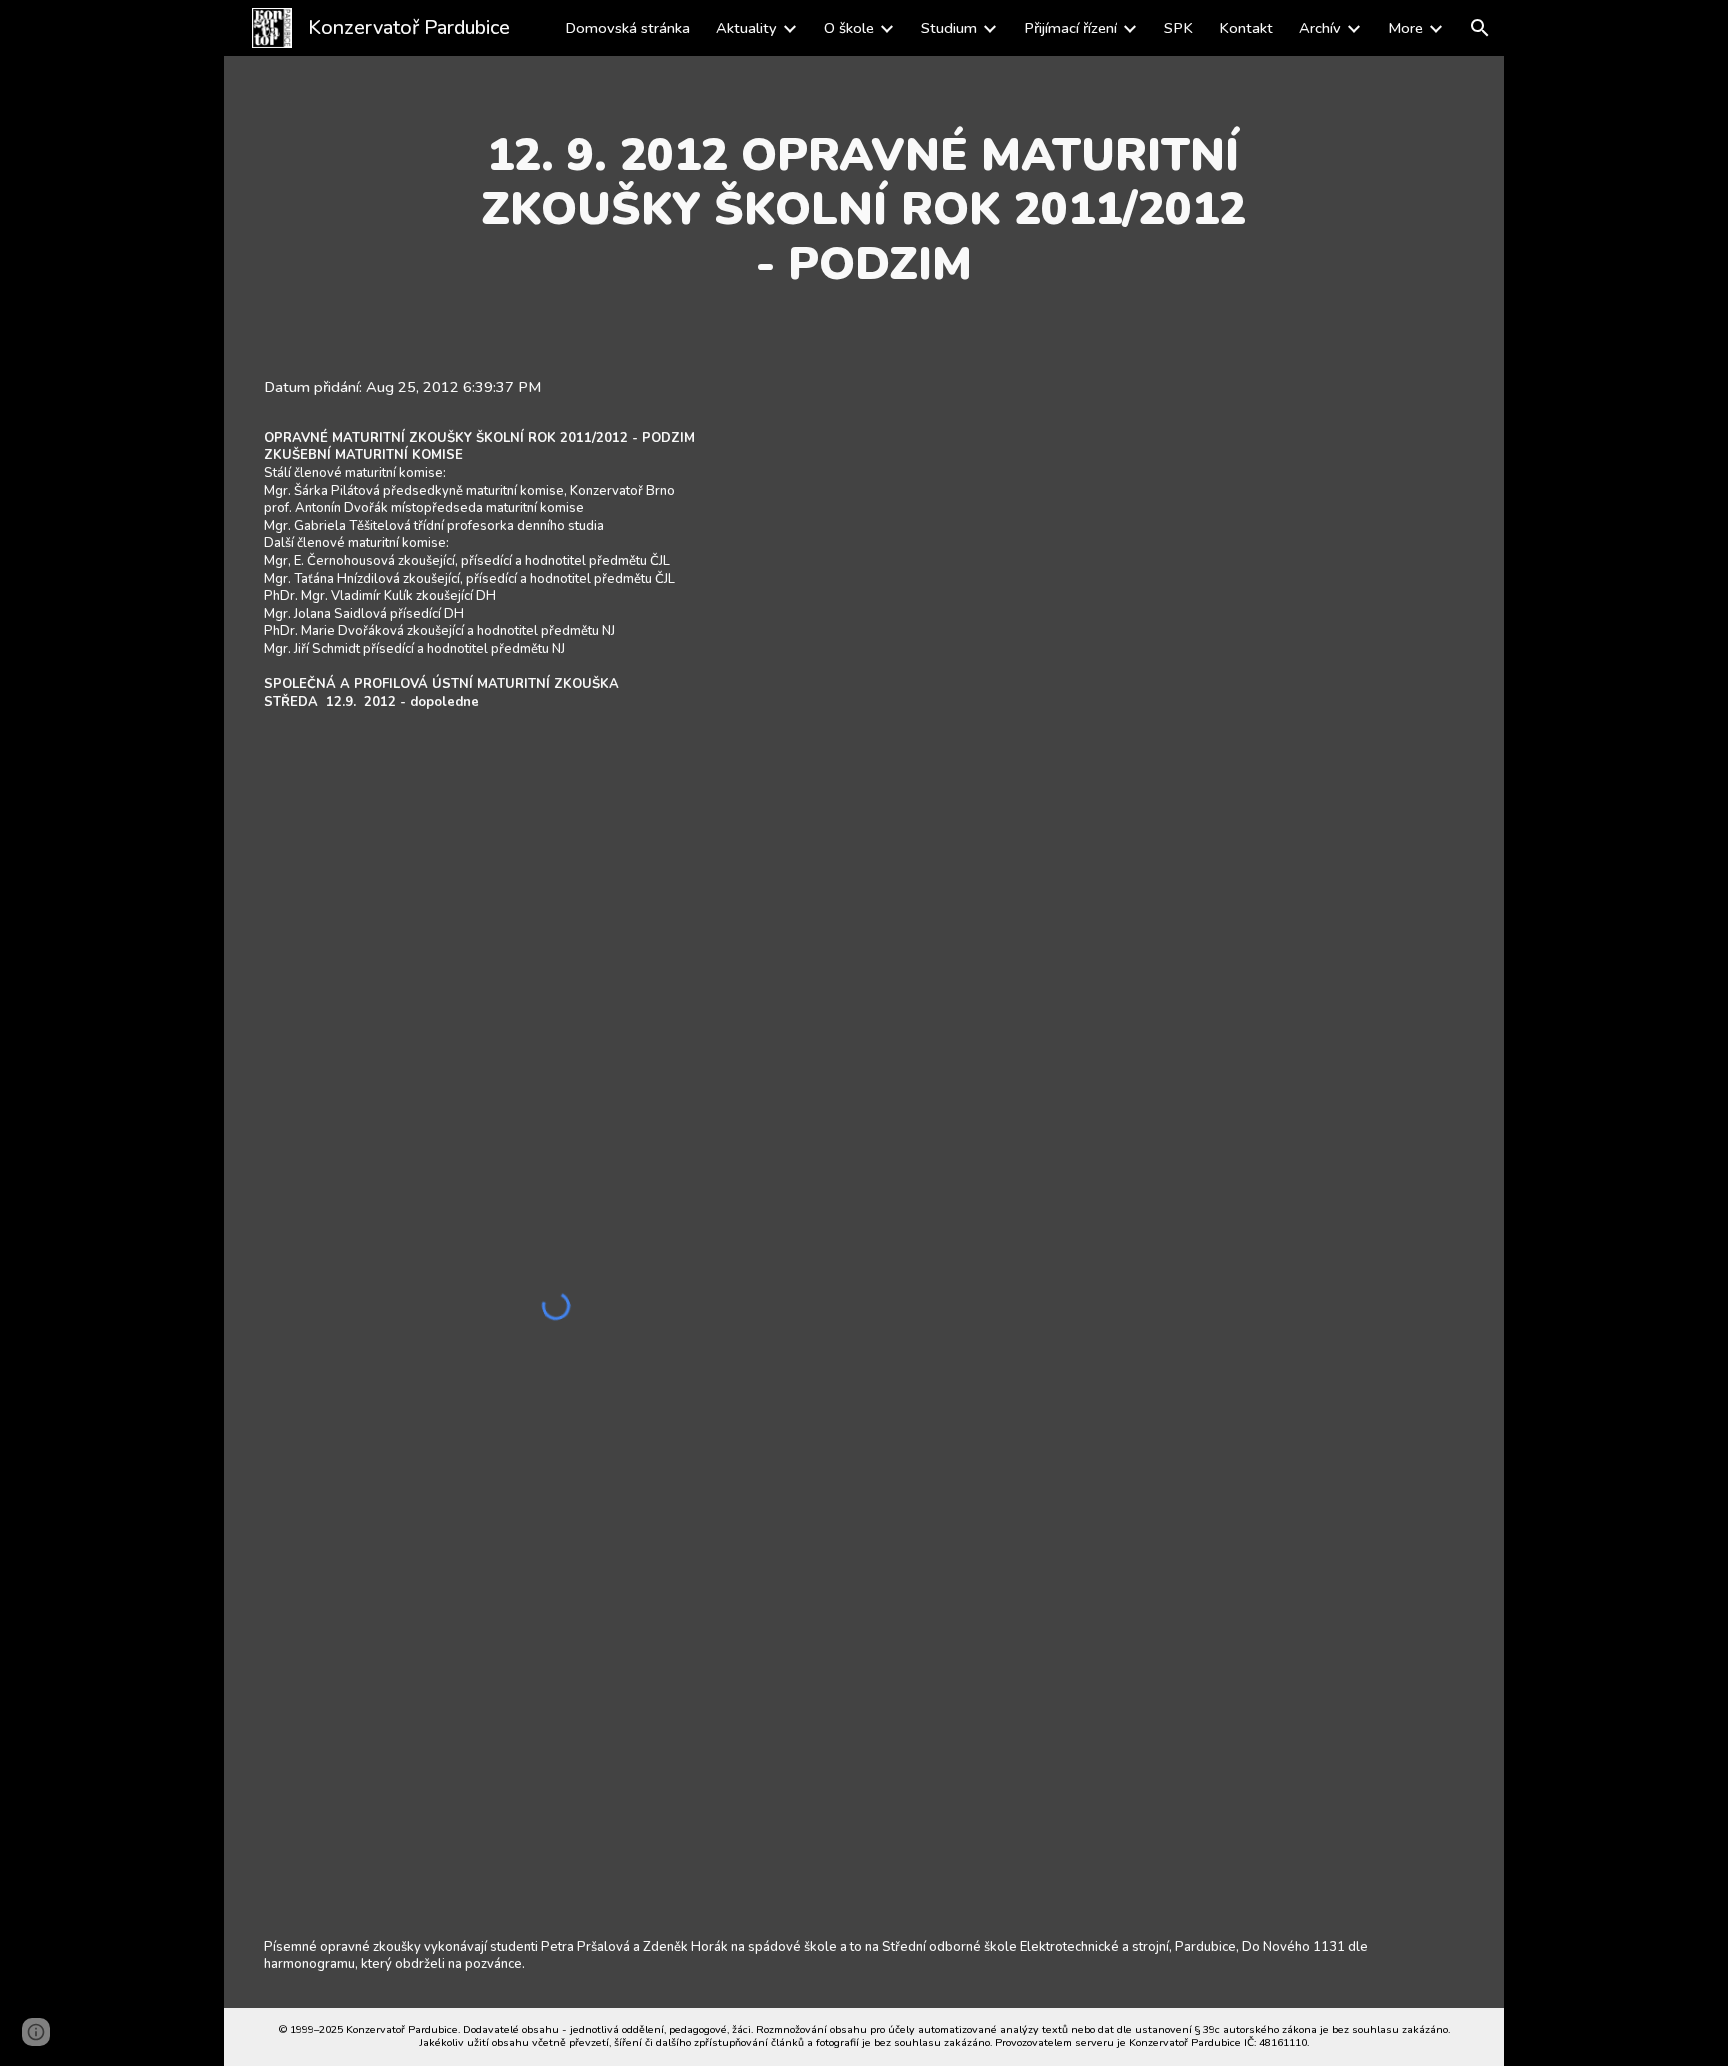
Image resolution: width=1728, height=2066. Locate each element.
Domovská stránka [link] (627, 28)
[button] (1480, 28)
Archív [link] (1320, 28)
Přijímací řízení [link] (1070, 28)
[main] (864, 209)
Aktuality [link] (746, 28)
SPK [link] (1178, 28)
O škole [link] (849, 28)
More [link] (1405, 28)
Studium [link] (949, 28)
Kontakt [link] (1246, 28)
